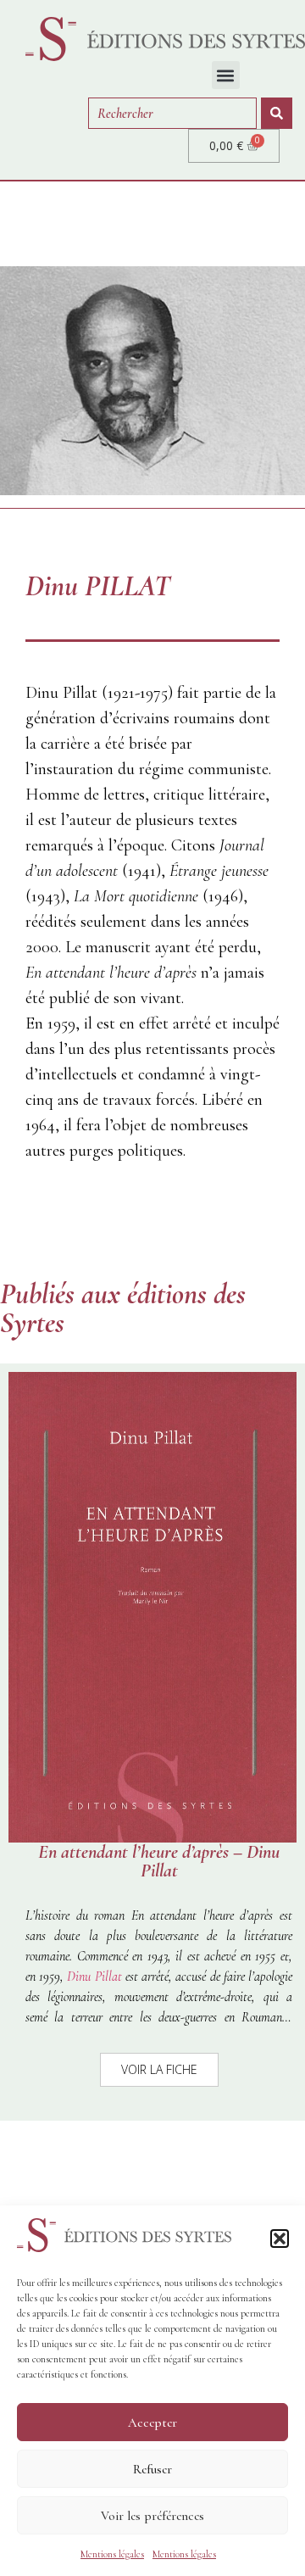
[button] (280, 2239)
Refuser (152, 2469)
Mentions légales (112, 2554)
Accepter (152, 2423)
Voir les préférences (152, 2516)
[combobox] (172, 113)
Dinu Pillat (94, 1977)
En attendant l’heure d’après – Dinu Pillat (159, 1861)
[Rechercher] (277, 113)
